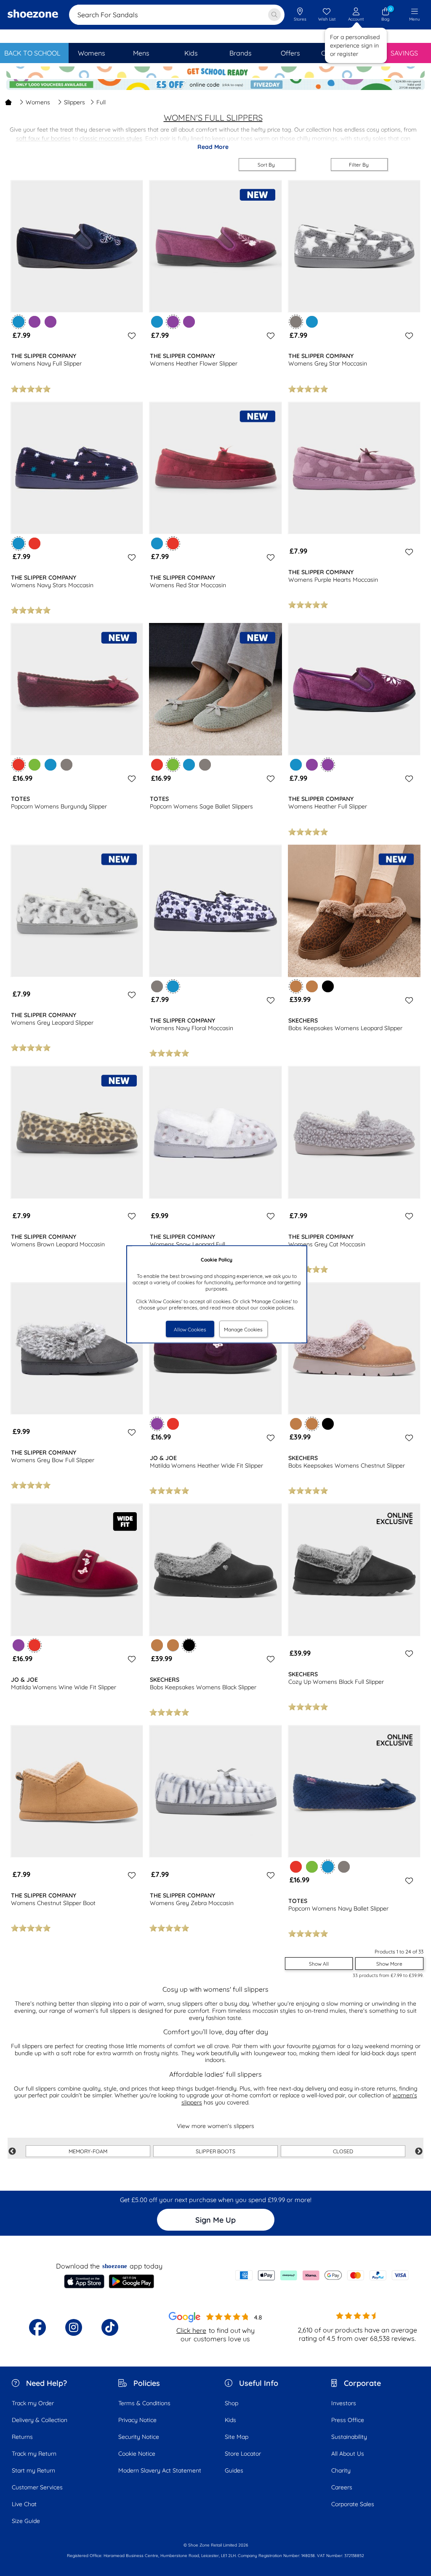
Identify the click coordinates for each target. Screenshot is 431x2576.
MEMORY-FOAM (88, 2151)
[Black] (328, 986)
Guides (234, 2470)
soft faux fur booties (43, 138)
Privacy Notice (137, 2420)
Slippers (74, 102)
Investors (344, 2403)
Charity (341, 2470)
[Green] (35, 765)
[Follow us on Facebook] (37, 2327)
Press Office (348, 2420)
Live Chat (24, 2504)
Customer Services (37, 2487)
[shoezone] (33, 15)
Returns (22, 2437)
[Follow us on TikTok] (110, 2327)
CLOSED (343, 2151)
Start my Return (33, 2470)
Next (419, 2152)
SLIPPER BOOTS (215, 2151)
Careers (342, 2487)
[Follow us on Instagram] (74, 2327)
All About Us (348, 2454)
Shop (231, 2403)
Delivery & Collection (40, 2420)
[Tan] (312, 986)
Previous (12, 2152)
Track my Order (33, 2403)
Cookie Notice (137, 2454)
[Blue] (157, 322)
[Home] (8, 102)
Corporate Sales (353, 2504)
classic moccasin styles (111, 138)
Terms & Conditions (144, 2403)
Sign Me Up (215, 2220)
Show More (389, 1964)
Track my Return (34, 2454)
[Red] (35, 543)
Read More (213, 147)
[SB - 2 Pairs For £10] (215, 73)
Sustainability (349, 2437)
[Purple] (35, 322)
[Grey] (67, 765)
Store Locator (243, 2454)
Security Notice (139, 2437)
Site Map (237, 2437)
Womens (38, 102)
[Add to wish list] (130, 336)
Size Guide (26, 2521)
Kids (230, 2420)
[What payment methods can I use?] (322, 2275)
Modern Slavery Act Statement (160, 2470)
